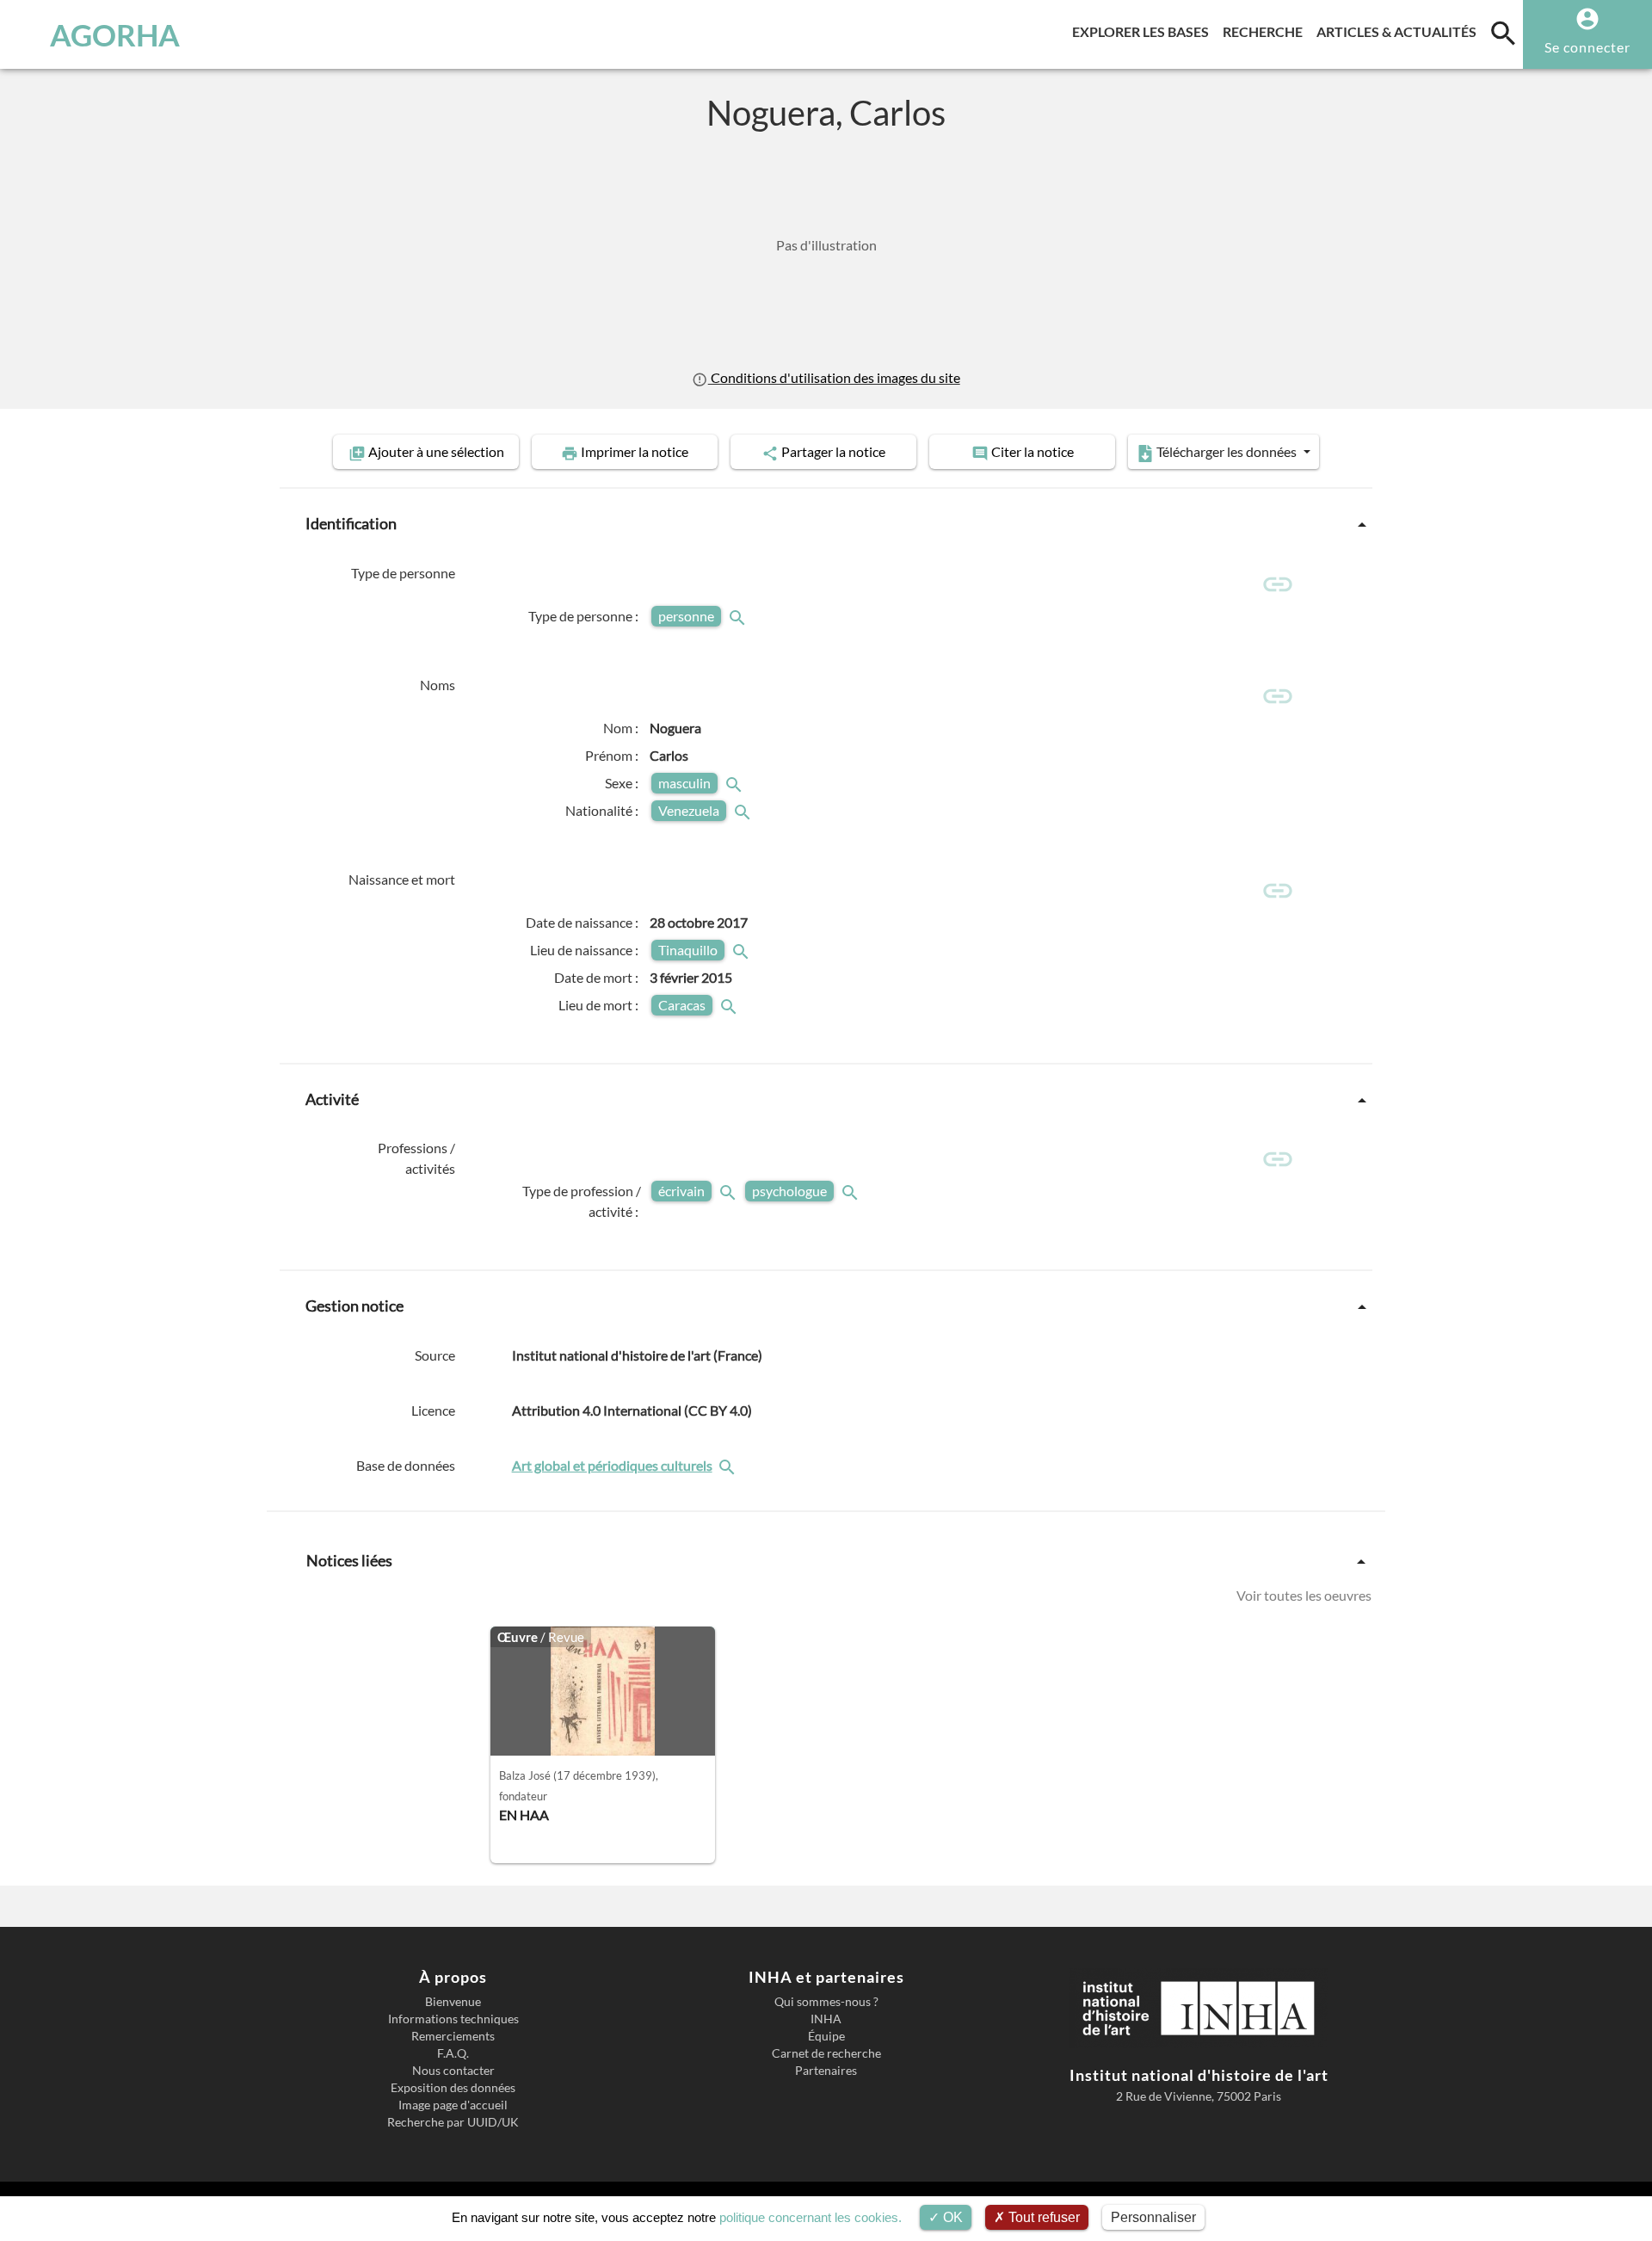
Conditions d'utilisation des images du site (834, 377)
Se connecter (1587, 47)
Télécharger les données (1227, 451)
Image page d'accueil (453, 2105)
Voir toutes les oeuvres (1304, 1595)
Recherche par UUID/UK (453, 2122)
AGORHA (115, 34)
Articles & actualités (1400, 31)
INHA (826, 2019)
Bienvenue (453, 2002)
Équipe (826, 2036)
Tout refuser (1042, 2217)
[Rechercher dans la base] (729, 1465)
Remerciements (453, 2036)
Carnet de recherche (826, 2053)
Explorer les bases (1144, 31)
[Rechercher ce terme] (739, 616)
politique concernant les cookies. (811, 2217)
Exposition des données (453, 2088)
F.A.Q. (453, 2053)
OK (951, 2217)
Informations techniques (453, 2019)
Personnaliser (1153, 2217)
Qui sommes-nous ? (826, 2002)
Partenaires (826, 2071)
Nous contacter (453, 2071)
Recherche (1266, 31)
